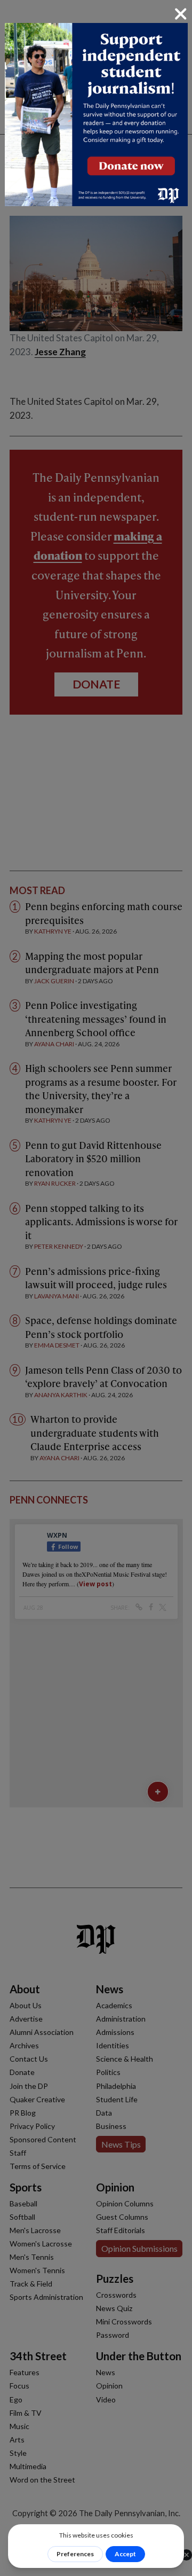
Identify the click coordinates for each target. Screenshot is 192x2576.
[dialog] (96, 1288)
